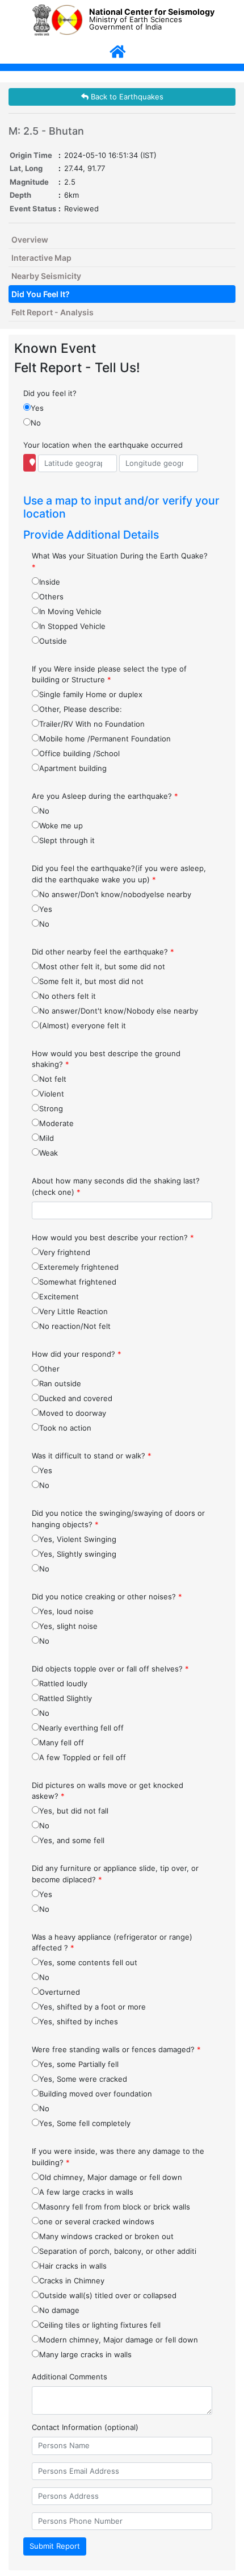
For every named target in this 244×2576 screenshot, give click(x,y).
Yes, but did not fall (74, 1811)
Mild (47, 1138)
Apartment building (73, 768)
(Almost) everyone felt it (83, 1026)
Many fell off (62, 1743)
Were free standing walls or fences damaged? (116, 2049)
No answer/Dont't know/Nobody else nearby (119, 1011)
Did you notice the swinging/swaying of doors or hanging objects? (118, 1519)
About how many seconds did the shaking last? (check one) (116, 1186)
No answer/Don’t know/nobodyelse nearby (115, 894)
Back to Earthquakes (126, 97)
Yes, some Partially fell (79, 2064)
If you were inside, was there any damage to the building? (118, 2157)
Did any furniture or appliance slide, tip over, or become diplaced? (115, 1874)
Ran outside (60, 1383)
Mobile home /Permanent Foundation (105, 739)
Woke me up (61, 826)
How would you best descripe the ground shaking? (106, 1059)
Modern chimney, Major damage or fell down (119, 2340)
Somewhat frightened (78, 1282)
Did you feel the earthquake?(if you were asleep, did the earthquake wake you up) (119, 874)
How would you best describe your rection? (113, 1237)
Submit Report (55, 2546)
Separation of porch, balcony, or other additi (118, 2251)
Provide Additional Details (91, 535)
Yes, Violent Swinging (78, 1539)
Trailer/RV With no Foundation (92, 724)
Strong (51, 1108)
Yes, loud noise (66, 1611)
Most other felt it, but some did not (102, 966)
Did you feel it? (50, 393)
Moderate (56, 1123)
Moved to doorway (73, 1413)
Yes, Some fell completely (85, 2123)
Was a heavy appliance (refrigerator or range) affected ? (112, 1943)
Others (51, 597)
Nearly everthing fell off (81, 1728)
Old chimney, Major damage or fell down (111, 2177)
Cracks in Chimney (72, 2281)
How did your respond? (77, 1354)
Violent (52, 1094)
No (36, 423)
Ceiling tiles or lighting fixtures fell (100, 2325)
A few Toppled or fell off (83, 1757)
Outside (53, 641)
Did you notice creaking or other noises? (107, 1597)
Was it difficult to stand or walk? (92, 1456)
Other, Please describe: (81, 709)
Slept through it (67, 840)
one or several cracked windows (97, 2221)
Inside (50, 582)
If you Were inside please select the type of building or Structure (109, 674)
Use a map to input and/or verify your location (121, 507)
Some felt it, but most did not (91, 981)
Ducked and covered (76, 1398)
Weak (49, 1153)
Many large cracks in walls (85, 2354)
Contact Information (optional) (85, 2427)
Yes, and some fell (72, 1840)
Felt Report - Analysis (52, 312)
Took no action (65, 1428)
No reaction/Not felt (75, 1326)
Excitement (59, 1297)
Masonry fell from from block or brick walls (115, 2207)
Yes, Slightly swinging (78, 1554)
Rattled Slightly (66, 1698)
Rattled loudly (63, 1683)
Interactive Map (41, 258)
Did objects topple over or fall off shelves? (110, 1669)
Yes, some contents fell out (88, 1962)
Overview (30, 239)
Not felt (53, 1079)
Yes (37, 408)
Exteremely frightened (79, 1267)
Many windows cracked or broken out (106, 2236)
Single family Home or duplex (91, 694)
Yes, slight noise (68, 1626)
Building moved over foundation (96, 2094)
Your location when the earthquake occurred (103, 445)
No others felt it (68, 996)
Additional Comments (70, 2377)
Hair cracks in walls (73, 2266)
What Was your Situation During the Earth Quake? (120, 561)
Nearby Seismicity (46, 276)
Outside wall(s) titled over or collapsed (108, 2295)
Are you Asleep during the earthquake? (105, 796)
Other (49, 1369)
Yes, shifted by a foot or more (92, 2007)
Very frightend (65, 1252)
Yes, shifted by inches (79, 2021)
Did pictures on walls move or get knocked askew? (108, 1791)
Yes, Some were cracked (83, 2079)
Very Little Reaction (73, 1311)
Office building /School (79, 753)
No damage (59, 2310)
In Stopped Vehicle (72, 626)
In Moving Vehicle (70, 611)
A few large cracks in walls (86, 2192)
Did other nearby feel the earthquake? (103, 952)
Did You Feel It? (41, 294)
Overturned (60, 1992)
